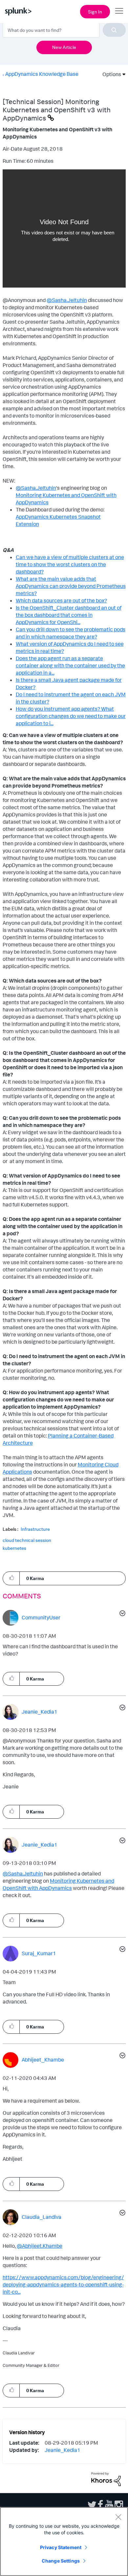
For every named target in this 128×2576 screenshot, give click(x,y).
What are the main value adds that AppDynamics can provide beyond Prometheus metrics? (71, 586)
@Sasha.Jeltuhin (67, 300)
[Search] (114, 30)
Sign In (95, 12)
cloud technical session (27, 1540)
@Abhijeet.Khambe (40, 2246)
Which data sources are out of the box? (61, 600)
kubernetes (14, 1548)
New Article (64, 47)
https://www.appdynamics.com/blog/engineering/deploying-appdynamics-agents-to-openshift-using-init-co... (63, 2284)
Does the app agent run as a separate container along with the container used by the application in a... (70, 665)
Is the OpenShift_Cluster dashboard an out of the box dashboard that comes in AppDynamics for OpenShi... (69, 615)
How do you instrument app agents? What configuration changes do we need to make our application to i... (71, 716)
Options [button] (110, 74)
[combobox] (64, 30)
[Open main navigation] (119, 11)
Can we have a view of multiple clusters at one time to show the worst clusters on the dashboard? (70, 564)
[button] (11, 1578)
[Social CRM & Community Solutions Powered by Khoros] (106, 2479)
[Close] (118, 2517)
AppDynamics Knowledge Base (42, 74)
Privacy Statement (61, 2547)
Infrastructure (35, 1529)
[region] (64, 2542)
